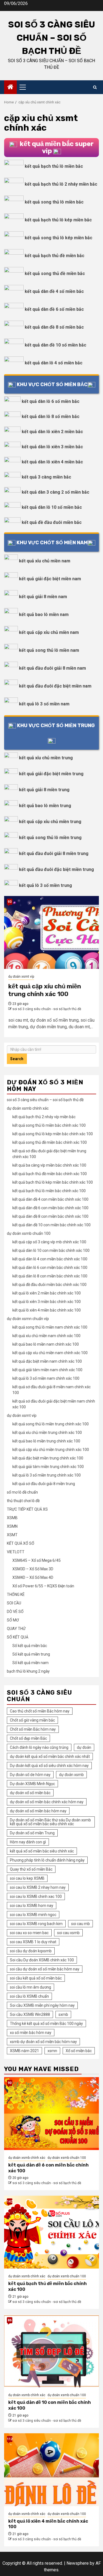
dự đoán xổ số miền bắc (30, 1793)
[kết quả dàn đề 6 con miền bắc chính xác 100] (51, 2114)
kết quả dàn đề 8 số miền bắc (54, 327)
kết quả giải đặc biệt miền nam (50, 579)
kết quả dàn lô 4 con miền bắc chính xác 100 (50, 1259)
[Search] (95, 87)
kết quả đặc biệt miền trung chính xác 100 (48, 1458)
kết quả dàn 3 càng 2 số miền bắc (55, 492)
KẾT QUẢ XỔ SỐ (21, 1543)
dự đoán (84, 1747)
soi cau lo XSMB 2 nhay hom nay (38, 1887)
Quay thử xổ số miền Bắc (31, 1869)
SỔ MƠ (13, 1620)
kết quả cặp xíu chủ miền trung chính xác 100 (45, 990)
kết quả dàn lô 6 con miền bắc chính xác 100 (50, 1268)
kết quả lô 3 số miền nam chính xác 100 (46, 1378)
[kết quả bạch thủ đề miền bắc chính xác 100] (51, 2232)
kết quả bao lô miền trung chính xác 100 (46, 1441)
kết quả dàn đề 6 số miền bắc (54, 309)
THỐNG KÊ (16, 1594)
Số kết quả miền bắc (30, 1646)
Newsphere (78, 2563)
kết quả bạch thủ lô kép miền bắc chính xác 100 (53, 1182)
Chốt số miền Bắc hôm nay (33, 1729)
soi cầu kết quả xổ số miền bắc (36, 1978)
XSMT (12, 1535)
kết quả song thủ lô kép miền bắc (59, 238)
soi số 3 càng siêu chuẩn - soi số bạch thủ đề (47, 1009)
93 (10, 902)
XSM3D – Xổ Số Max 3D (33, 1569)
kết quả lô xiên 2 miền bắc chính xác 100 (47, 1293)
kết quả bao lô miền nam (44, 615)
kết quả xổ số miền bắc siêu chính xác (42, 1851)
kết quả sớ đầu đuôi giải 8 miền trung (44, 1484)
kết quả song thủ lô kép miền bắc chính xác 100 (53, 1134)
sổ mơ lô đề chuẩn (22, 1492)
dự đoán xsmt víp (21, 977)
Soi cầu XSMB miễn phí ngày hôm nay (42, 2005)
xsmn (52, 2051)
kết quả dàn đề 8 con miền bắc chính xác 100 (50, 1216)
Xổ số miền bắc (79, 2051)
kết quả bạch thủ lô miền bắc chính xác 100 (49, 1191)
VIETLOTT (16, 1552)
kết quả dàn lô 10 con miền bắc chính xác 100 (51, 1250)
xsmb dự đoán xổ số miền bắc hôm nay (43, 2042)
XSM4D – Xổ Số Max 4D (33, 1577)
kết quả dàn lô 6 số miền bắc (51, 401)
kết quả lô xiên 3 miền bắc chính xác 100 (47, 1302)
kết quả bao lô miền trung (45, 806)
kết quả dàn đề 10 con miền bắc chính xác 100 (51, 1225)
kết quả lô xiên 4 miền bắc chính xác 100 (47, 1310)
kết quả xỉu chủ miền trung (46, 758)
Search (17, 1059)
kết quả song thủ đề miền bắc (55, 273)
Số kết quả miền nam (30, 1663)
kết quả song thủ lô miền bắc (54, 202)
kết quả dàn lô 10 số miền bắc (52, 507)
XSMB (12, 1518)
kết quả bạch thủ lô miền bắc (54, 166)
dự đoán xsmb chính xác (28, 1108)
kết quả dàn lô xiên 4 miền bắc (52, 462)
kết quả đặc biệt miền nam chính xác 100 (47, 1361)
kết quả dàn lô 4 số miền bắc (54, 363)
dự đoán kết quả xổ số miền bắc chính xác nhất (50, 1756)
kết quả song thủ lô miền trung (50, 838)
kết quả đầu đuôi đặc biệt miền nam (55, 686)
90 (10, 2083)
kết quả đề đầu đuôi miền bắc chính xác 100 (49, 1285)
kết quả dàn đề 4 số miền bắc (54, 291)
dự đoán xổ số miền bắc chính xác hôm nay (47, 1802)
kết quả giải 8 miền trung (44, 790)
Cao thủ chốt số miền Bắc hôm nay (40, 1711)
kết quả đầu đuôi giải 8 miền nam (52, 668)
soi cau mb (80, 1924)
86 (10, 2320)
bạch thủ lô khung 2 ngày (28, 1671)
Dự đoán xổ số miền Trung (32, 1833)
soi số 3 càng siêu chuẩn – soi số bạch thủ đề (52, 38)
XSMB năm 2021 (24, 2051)
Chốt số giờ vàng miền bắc (32, 1720)
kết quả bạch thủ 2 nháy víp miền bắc (44, 1117)
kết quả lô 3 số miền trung (45, 885)
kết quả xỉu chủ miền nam (45, 561)
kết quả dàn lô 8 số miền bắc (51, 416)
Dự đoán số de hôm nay (30, 1775)
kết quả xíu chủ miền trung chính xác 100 (47, 1433)
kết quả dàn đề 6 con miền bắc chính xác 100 (50, 1208)
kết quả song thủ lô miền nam (49, 650)
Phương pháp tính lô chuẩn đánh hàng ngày (47, 1860)
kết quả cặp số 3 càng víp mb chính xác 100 (49, 1242)
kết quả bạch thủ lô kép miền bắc (58, 220)
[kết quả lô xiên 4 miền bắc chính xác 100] (51, 2470)
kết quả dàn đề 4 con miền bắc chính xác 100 (50, 1199)
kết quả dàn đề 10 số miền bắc (55, 345)
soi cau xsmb (68, 1933)
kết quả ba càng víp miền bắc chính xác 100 (49, 1165)
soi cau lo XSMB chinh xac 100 (36, 1896)
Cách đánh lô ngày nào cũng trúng (39, 1747)
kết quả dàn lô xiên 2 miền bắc (52, 432)
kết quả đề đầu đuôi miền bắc (52, 522)
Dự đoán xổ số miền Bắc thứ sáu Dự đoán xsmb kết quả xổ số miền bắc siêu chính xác (50, 1822)
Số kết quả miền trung (31, 1654)
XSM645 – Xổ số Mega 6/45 (37, 1560)
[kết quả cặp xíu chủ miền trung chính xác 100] (51, 932)
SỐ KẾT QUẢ (18, 1637)
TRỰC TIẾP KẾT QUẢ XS (27, 1509)
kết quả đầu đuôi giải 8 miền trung (54, 853)
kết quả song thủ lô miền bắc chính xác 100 (49, 1125)
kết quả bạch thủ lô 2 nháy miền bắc (61, 184)
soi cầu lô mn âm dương (30, 1987)
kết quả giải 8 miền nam (43, 597)
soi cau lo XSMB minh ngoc (33, 1915)
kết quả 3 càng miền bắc (46, 477)
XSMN (12, 1526)
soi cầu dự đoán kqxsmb (31, 1951)
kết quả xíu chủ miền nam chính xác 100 (46, 1336)
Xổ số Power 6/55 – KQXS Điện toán (43, 1586)
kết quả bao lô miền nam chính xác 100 (46, 1344)
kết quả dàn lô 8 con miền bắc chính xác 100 (50, 1276)
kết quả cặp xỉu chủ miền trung (50, 822)
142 (10, 2201)
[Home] (10, 87)
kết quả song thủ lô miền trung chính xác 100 (51, 1424)
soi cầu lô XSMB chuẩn (29, 1996)
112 (10, 2439)
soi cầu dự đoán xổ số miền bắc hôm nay (45, 1969)
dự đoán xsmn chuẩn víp (28, 1319)
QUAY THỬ (16, 1629)
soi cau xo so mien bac (29, 1933)
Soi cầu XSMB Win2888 (30, 2014)
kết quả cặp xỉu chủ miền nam (49, 632)
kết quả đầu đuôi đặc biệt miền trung (56, 869)
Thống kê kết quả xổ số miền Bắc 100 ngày (46, 2024)
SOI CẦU (14, 1603)
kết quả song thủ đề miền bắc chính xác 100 (50, 1142)
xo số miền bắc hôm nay (31, 2033)
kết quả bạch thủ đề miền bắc (55, 256)
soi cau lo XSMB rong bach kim (36, 1924)
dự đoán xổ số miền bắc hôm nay (38, 1811)
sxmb (63, 2014)
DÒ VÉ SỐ (15, 1612)
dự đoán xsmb (71, 1775)
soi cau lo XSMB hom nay (32, 1906)
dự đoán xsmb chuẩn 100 (29, 1233)
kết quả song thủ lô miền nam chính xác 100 (50, 1327)
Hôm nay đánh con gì (28, 1842)
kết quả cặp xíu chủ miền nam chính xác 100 (50, 1353)
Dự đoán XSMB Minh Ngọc (32, 1784)
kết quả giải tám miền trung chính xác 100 (48, 1467)
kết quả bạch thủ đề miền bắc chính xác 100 (50, 1174)
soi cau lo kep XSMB (27, 1878)
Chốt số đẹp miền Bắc (28, 1738)
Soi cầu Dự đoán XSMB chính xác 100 (42, 1960)
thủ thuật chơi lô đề (23, 1501)
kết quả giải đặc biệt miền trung (51, 774)
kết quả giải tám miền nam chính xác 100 (47, 1370)
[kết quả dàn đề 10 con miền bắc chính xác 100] (51, 2351)
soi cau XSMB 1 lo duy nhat (33, 1942)
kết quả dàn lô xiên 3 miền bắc (52, 447)
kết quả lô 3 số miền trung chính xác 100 (47, 1475)
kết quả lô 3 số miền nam (44, 704)
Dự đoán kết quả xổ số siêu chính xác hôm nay (49, 1766)
